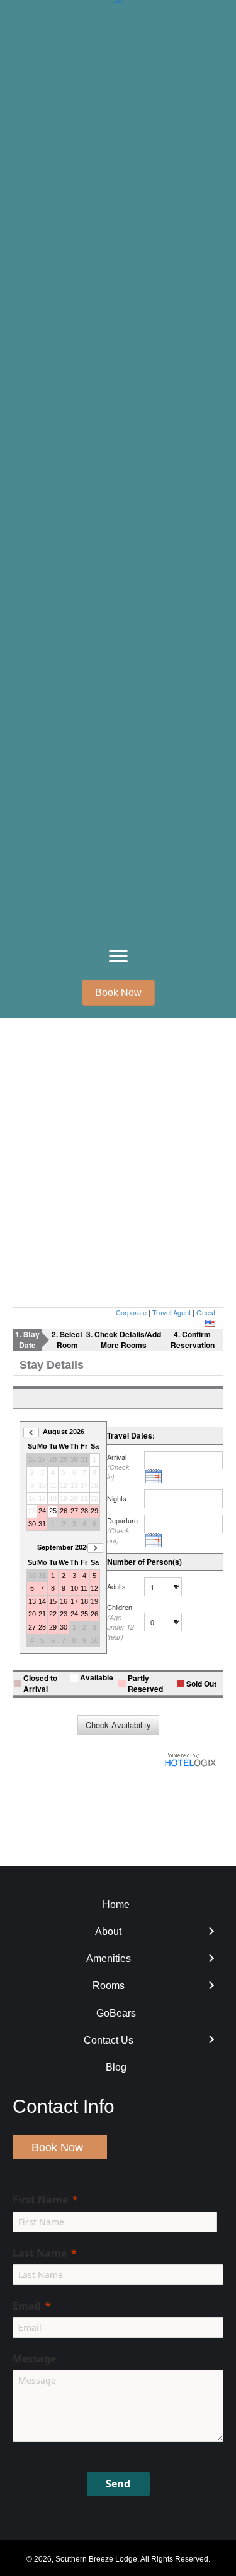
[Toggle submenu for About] (211, 1932)
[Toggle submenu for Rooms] (211, 1986)
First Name (40, 2200)
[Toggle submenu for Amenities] (211, 1959)
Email (27, 2306)
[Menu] (118, 956)
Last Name (40, 2253)
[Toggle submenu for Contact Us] (211, 2040)
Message (34, 2359)
